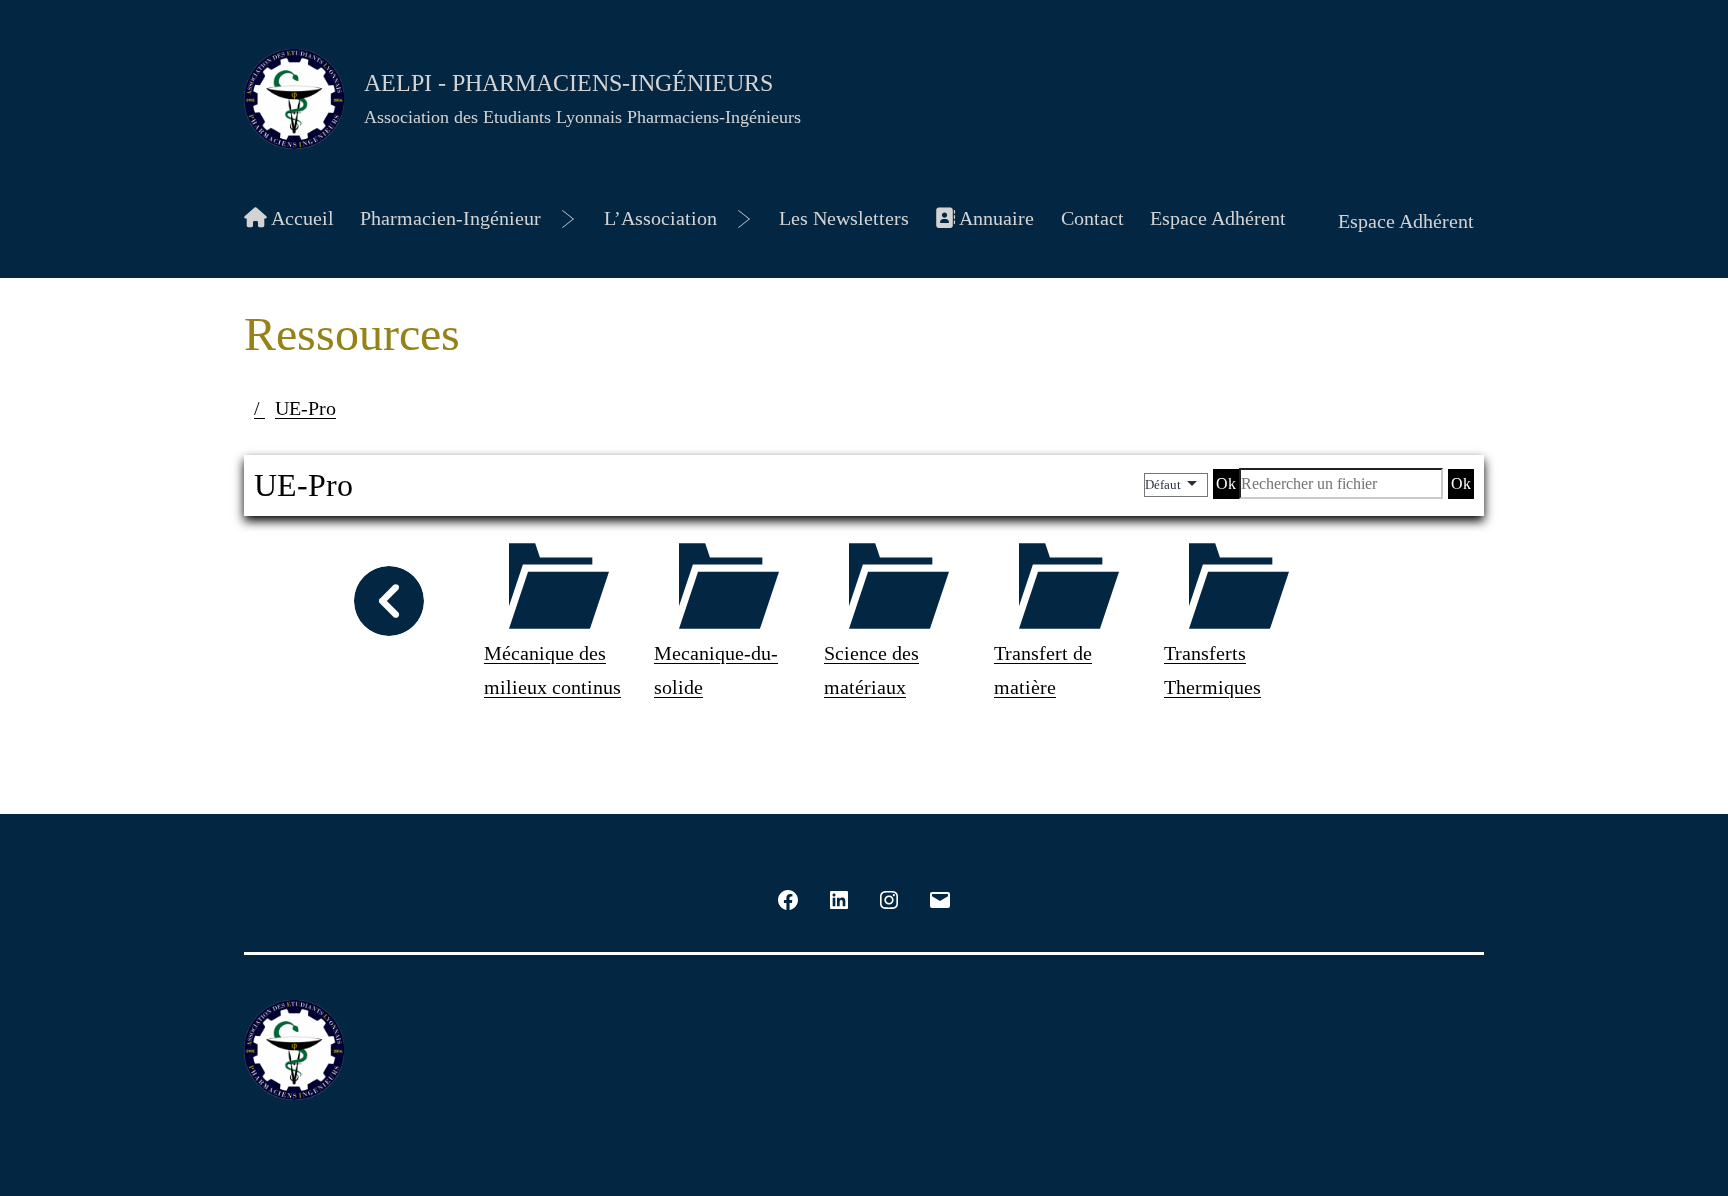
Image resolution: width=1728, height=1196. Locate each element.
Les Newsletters (844, 218)
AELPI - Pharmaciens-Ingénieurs (568, 83)
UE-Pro (305, 408)
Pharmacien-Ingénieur (450, 218)
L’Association (660, 218)
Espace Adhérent (1218, 218)
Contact (1092, 218)
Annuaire (994, 218)
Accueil (300, 218)
